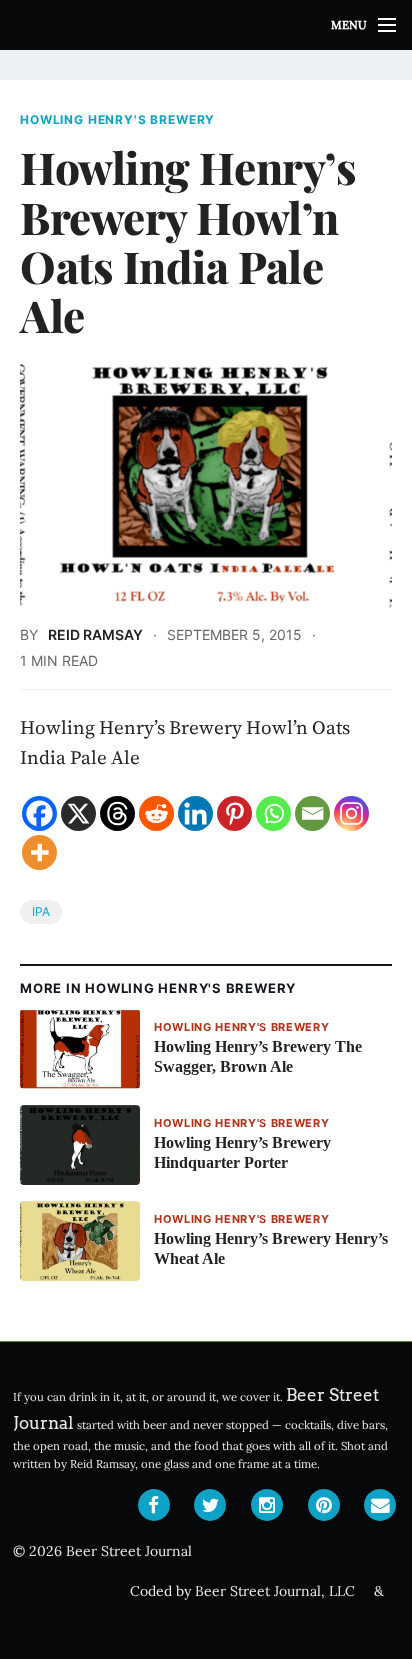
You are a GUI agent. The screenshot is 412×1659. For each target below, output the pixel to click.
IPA (41, 911)
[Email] (312, 813)
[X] (78, 813)
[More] (39, 852)
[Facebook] (39, 813)
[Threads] (117, 813)
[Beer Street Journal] (206, 25)
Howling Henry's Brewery (117, 120)
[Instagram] (351, 813)
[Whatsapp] (273, 813)
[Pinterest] (234, 813)
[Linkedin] (195, 813)
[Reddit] (156, 813)
